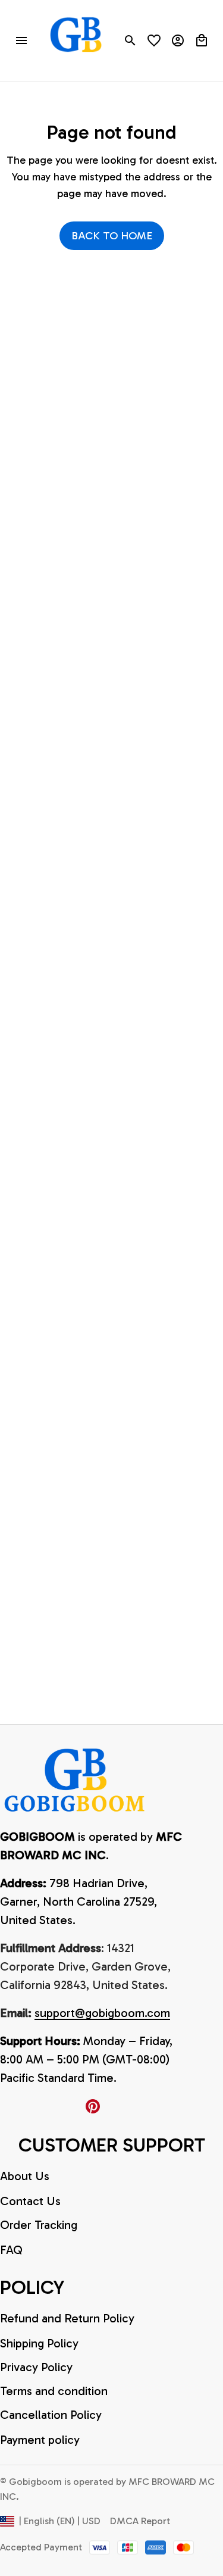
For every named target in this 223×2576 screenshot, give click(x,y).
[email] (102, 2013)
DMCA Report (140, 2521)
